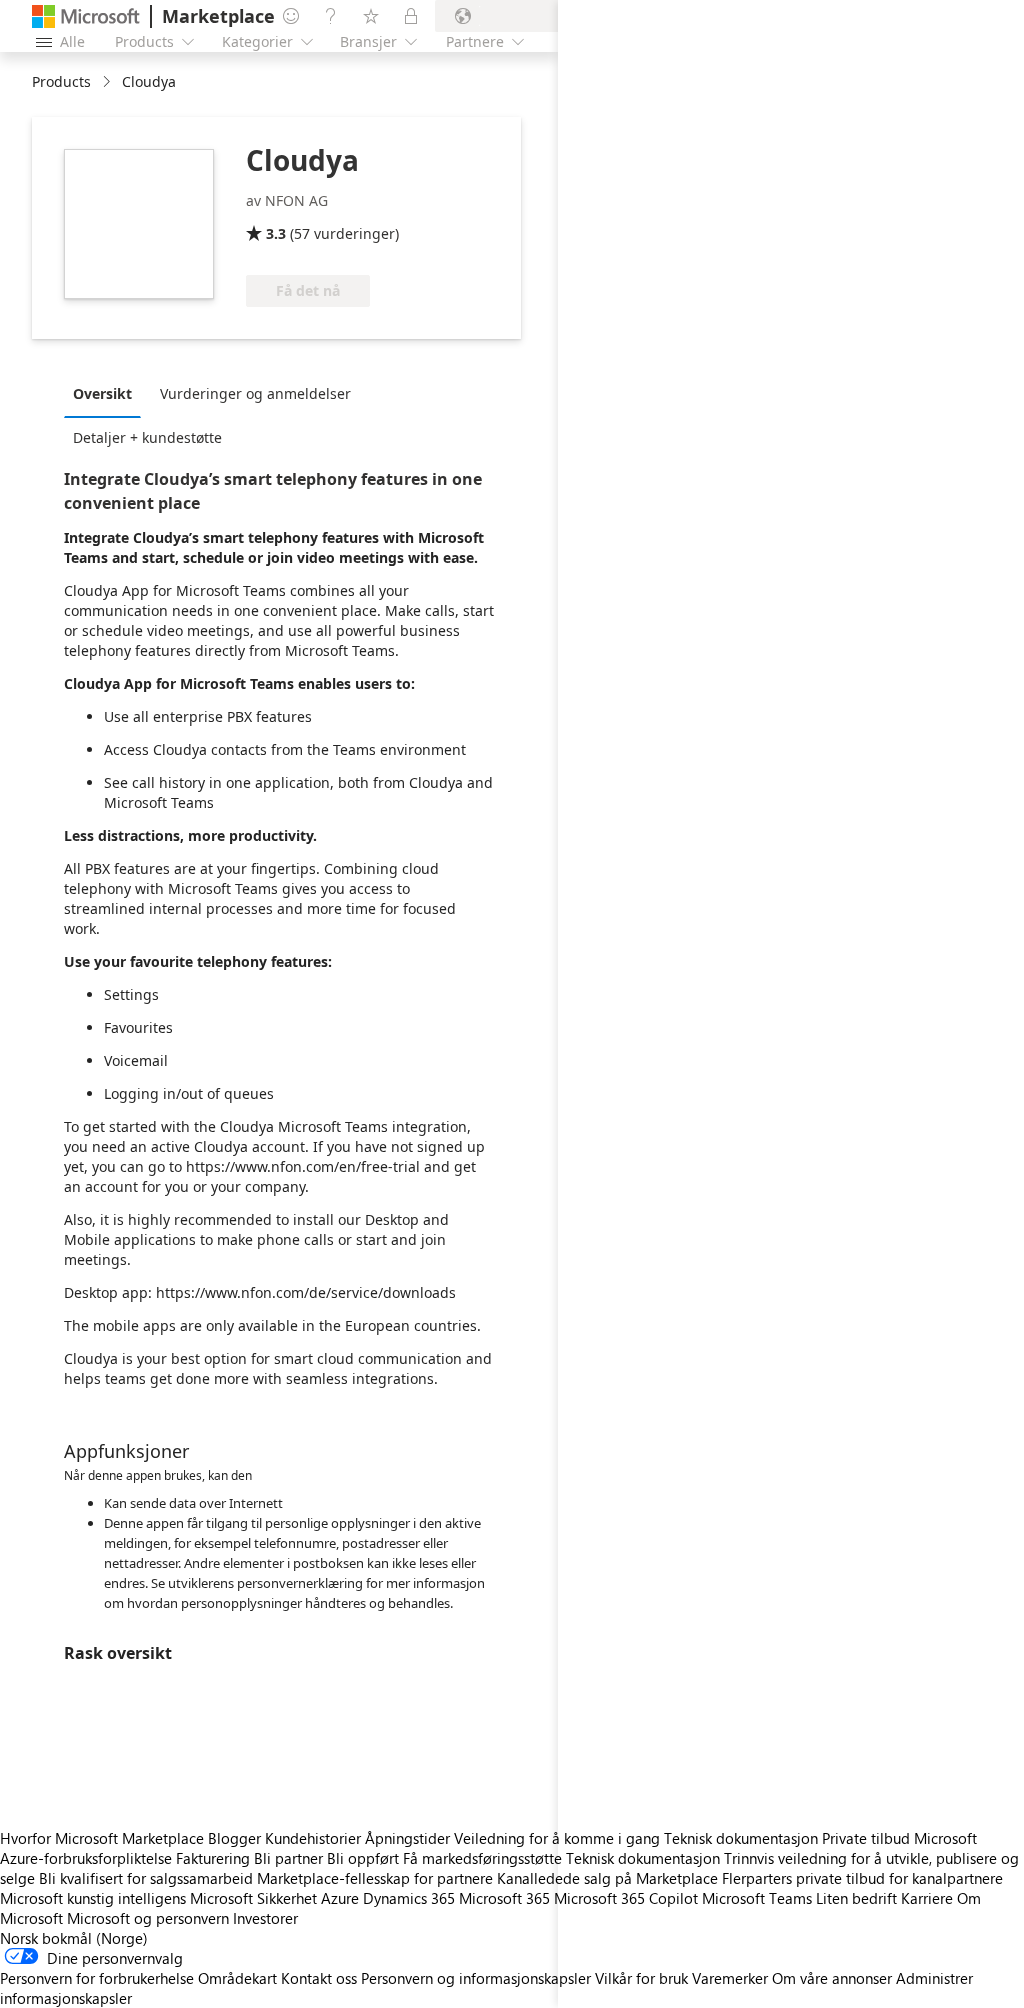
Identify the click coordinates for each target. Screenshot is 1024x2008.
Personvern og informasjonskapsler (476, 1978)
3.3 (276, 233)
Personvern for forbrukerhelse (97, 1978)
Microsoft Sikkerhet (253, 1898)
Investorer (265, 1918)
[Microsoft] (86, 16)
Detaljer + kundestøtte (147, 437)
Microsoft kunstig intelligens (93, 1898)
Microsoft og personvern (148, 1918)
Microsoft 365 (504, 1898)
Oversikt (102, 393)
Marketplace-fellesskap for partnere (375, 1878)
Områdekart (237, 1978)
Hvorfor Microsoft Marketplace (102, 1838)
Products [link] (61, 81)
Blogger (234, 1838)
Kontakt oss (319, 1978)
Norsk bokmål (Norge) (74, 1938)
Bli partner (288, 1858)
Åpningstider (407, 1838)
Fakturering (213, 1858)
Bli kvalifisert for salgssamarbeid (146, 1878)
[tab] (107, 393)
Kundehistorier (313, 1838)
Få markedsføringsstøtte (482, 1858)
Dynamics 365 (409, 1898)
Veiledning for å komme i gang (557, 1838)
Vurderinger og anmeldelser (255, 393)
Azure (340, 1898)
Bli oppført (363, 1858)
